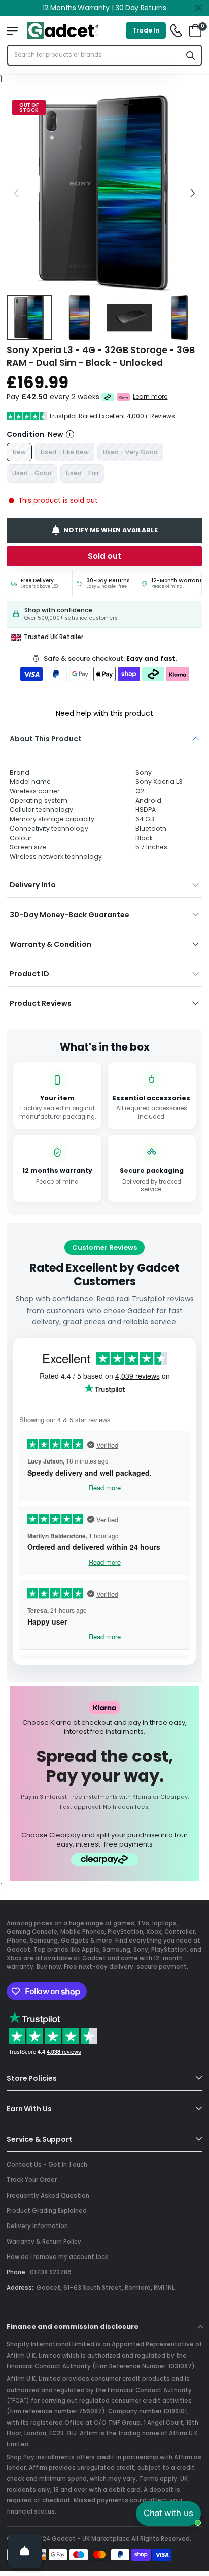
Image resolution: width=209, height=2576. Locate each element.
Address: (20, 2288)
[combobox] (94, 55)
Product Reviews (41, 1003)
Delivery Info (33, 885)
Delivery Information (37, 2226)
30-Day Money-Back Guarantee (69, 915)
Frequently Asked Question (48, 2196)
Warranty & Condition (50, 944)
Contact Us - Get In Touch (47, 2165)
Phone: (17, 2272)
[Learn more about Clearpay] (108, 397)
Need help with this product (104, 713)
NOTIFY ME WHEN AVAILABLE (111, 530)
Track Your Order (32, 2180)
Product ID (29, 974)
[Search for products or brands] (191, 55)
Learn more (151, 397)
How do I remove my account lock (57, 2257)
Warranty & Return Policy (44, 2242)
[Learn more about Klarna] (124, 397)
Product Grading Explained (47, 2211)
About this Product (46, 739)
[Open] (25, 2551)
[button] (192, 193)
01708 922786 (51, 2272)
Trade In (146, 30)
